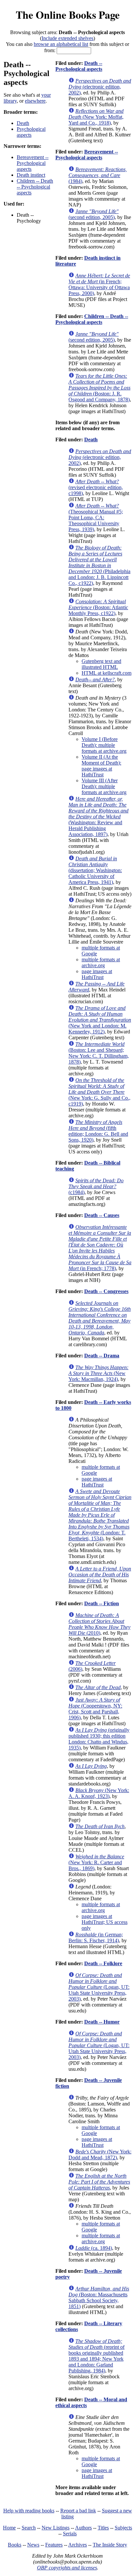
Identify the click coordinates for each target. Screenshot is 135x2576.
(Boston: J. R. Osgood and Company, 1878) (99, 388)
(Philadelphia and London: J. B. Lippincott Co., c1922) (99, 565)
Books (15, 2545)
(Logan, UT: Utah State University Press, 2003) (99, 1987)
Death (23, 123)
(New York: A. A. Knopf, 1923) (99, 1793)
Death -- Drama (102, 1356)
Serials (70, 2534)
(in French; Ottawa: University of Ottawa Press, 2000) (99, 284)
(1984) (98, 175)
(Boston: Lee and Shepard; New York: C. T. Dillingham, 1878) (99, 1053)
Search (29, 2528)
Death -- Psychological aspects (79, 66)
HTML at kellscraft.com (106, 673)
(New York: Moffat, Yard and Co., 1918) (96, 117)
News (33, 2545)
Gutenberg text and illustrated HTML (101, 664)
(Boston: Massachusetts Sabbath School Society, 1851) (99, 2297)
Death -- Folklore (103, 1963)
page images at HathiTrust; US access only (105, 1922)
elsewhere (35, 101)
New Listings (56, 2528)
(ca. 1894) (94, 2248)
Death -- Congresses (106, 1291)
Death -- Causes (102, 1215)
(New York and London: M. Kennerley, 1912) (100, 1020)
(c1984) (96, 1186)
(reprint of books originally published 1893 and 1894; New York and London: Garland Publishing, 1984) (96, 2356)
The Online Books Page (68, 15)
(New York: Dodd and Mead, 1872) (100, 2155)
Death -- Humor (102, 2022)
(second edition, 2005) (94, 214)
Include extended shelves (67, 38)
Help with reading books (29, 2511)
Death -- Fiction (102, 1603)
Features (54, 2545)
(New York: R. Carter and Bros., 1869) (96, 1862)
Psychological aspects (31, 132)
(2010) (99, 1624)
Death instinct (31, 175)
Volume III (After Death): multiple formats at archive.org (104, 786)
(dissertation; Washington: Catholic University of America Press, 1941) (95, 870)
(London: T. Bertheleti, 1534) (100, 1515)
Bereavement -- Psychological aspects (33, 163)
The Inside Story (110, 2545)
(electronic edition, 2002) (100, 87)
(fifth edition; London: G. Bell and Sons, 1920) (98, 1131)
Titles (103, 2528)
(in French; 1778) (100, 1248)
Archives (77, 2545)
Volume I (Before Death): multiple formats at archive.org (104, 745)
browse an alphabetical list (61, 44)
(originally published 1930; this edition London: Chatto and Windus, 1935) (99, 1739)
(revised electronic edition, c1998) (96, 487)
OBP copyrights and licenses (67, 2568)
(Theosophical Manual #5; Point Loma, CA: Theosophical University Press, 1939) (96, 518)
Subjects (123, 2528)
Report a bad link (78, 2511)
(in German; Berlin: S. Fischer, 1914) (96, 1937)
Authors (83, 2528)
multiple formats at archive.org (101, 962)
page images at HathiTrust (97, 974)
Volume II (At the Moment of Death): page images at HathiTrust (101, 766)
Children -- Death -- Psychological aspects (35, 187)
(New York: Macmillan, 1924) (98, 1373)
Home (9, 2528)
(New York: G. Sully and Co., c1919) (99, 1092)
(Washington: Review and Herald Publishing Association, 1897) (98, 817)
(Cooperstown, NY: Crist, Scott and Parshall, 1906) (95, 1709)
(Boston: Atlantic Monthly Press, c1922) (98, 607)
